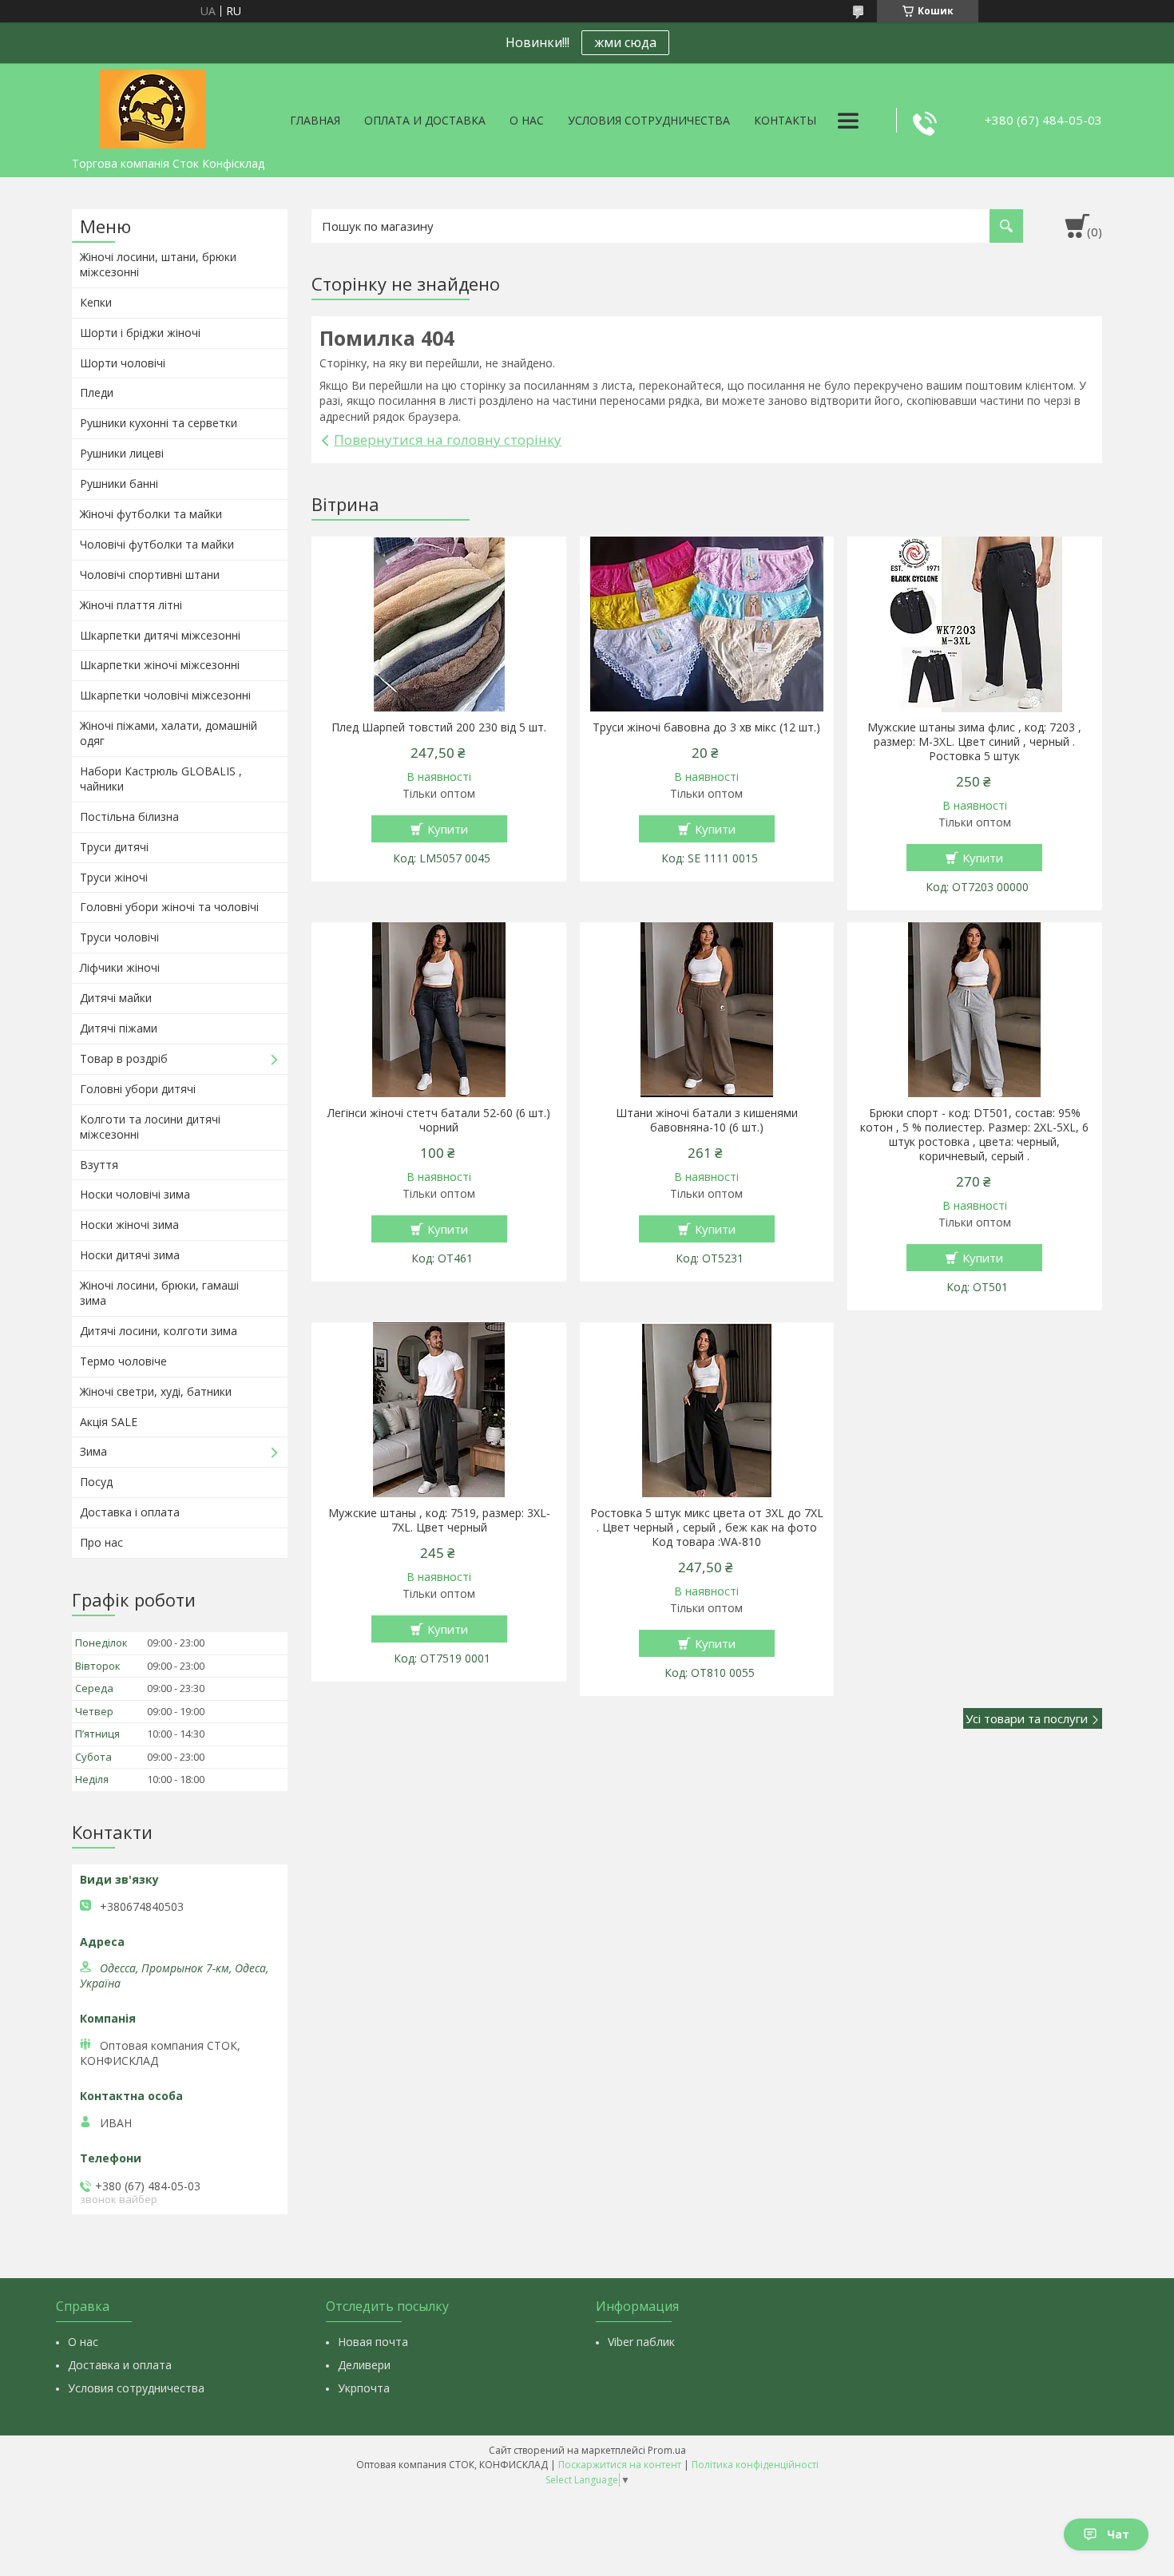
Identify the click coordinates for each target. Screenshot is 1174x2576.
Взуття (99, 1165)
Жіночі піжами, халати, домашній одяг (169, 733)
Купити (448, 829)
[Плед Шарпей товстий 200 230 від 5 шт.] (439, 624)
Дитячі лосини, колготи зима (159, 1331)
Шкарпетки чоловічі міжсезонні (165, 695)
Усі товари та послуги (1027, 1718)
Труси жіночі (114, 877)
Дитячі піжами (119, 1028)
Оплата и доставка (425, 120)
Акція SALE (109, 1422)
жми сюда (625, 42)
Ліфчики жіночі (120, 967)
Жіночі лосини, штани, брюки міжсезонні (158, 264)
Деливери (364, 2365)
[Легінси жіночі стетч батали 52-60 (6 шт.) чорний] (439, 1010)
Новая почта (373, 2342)
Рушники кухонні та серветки (159, 423)
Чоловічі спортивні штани (150, 575)
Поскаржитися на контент (620, 2465)
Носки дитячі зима (130, 1255)
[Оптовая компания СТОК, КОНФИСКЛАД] (152, 106)
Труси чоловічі (119, 937)
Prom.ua (667, 2450)
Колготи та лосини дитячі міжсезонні (150, 1127)
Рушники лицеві (122, 453)
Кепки (96, 302)
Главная (315, 120)
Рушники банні (119, 483)
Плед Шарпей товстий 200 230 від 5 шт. (439, 727)
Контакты (785, 120)
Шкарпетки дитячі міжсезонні (160, 635)
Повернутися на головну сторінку (448, 440)
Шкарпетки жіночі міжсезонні (160, 665)
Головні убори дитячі (138, 1089)
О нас (527, 120)
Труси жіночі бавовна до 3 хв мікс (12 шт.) (706, 727)
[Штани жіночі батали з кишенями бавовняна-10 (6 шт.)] (707, 1010)
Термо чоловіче (123, 1361)
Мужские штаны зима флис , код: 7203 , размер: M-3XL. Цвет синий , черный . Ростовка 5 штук (974, 742)
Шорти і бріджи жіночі (140, 333)
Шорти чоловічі (123, 363)
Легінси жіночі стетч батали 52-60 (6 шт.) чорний (439, 1120)
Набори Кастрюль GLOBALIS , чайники (161, 779)
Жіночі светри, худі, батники (156, 1391)
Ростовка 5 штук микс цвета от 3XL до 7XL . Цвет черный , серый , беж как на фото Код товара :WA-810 (707, 1528)
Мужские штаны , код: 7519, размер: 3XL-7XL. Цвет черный (439, 1520)
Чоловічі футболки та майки (157, 544)
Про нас (101, 1542)
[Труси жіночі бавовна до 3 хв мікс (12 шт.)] (707, 624)
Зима (93, 1451)
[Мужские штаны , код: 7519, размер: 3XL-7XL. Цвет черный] (439, 1410)
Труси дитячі (114, 847)
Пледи (97, 392)
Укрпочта (364, 2388)
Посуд (96, 1482)
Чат (1118, 2534)
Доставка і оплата (130, 1512)
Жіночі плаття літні (131, 605)
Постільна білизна (129, 816)
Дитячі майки (116, 998)
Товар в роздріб (124, 1058)
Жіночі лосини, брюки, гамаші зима (159, 1293)
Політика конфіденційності (755, 2465)
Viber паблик (641, 2342)
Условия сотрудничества (649, 120)
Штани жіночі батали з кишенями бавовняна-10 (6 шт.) (707, 1120)
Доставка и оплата (120, 2365)
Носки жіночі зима (129, 1225)
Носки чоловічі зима (135, 1194)
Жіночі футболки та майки (151, 514)
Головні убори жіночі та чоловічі (169, 907)
